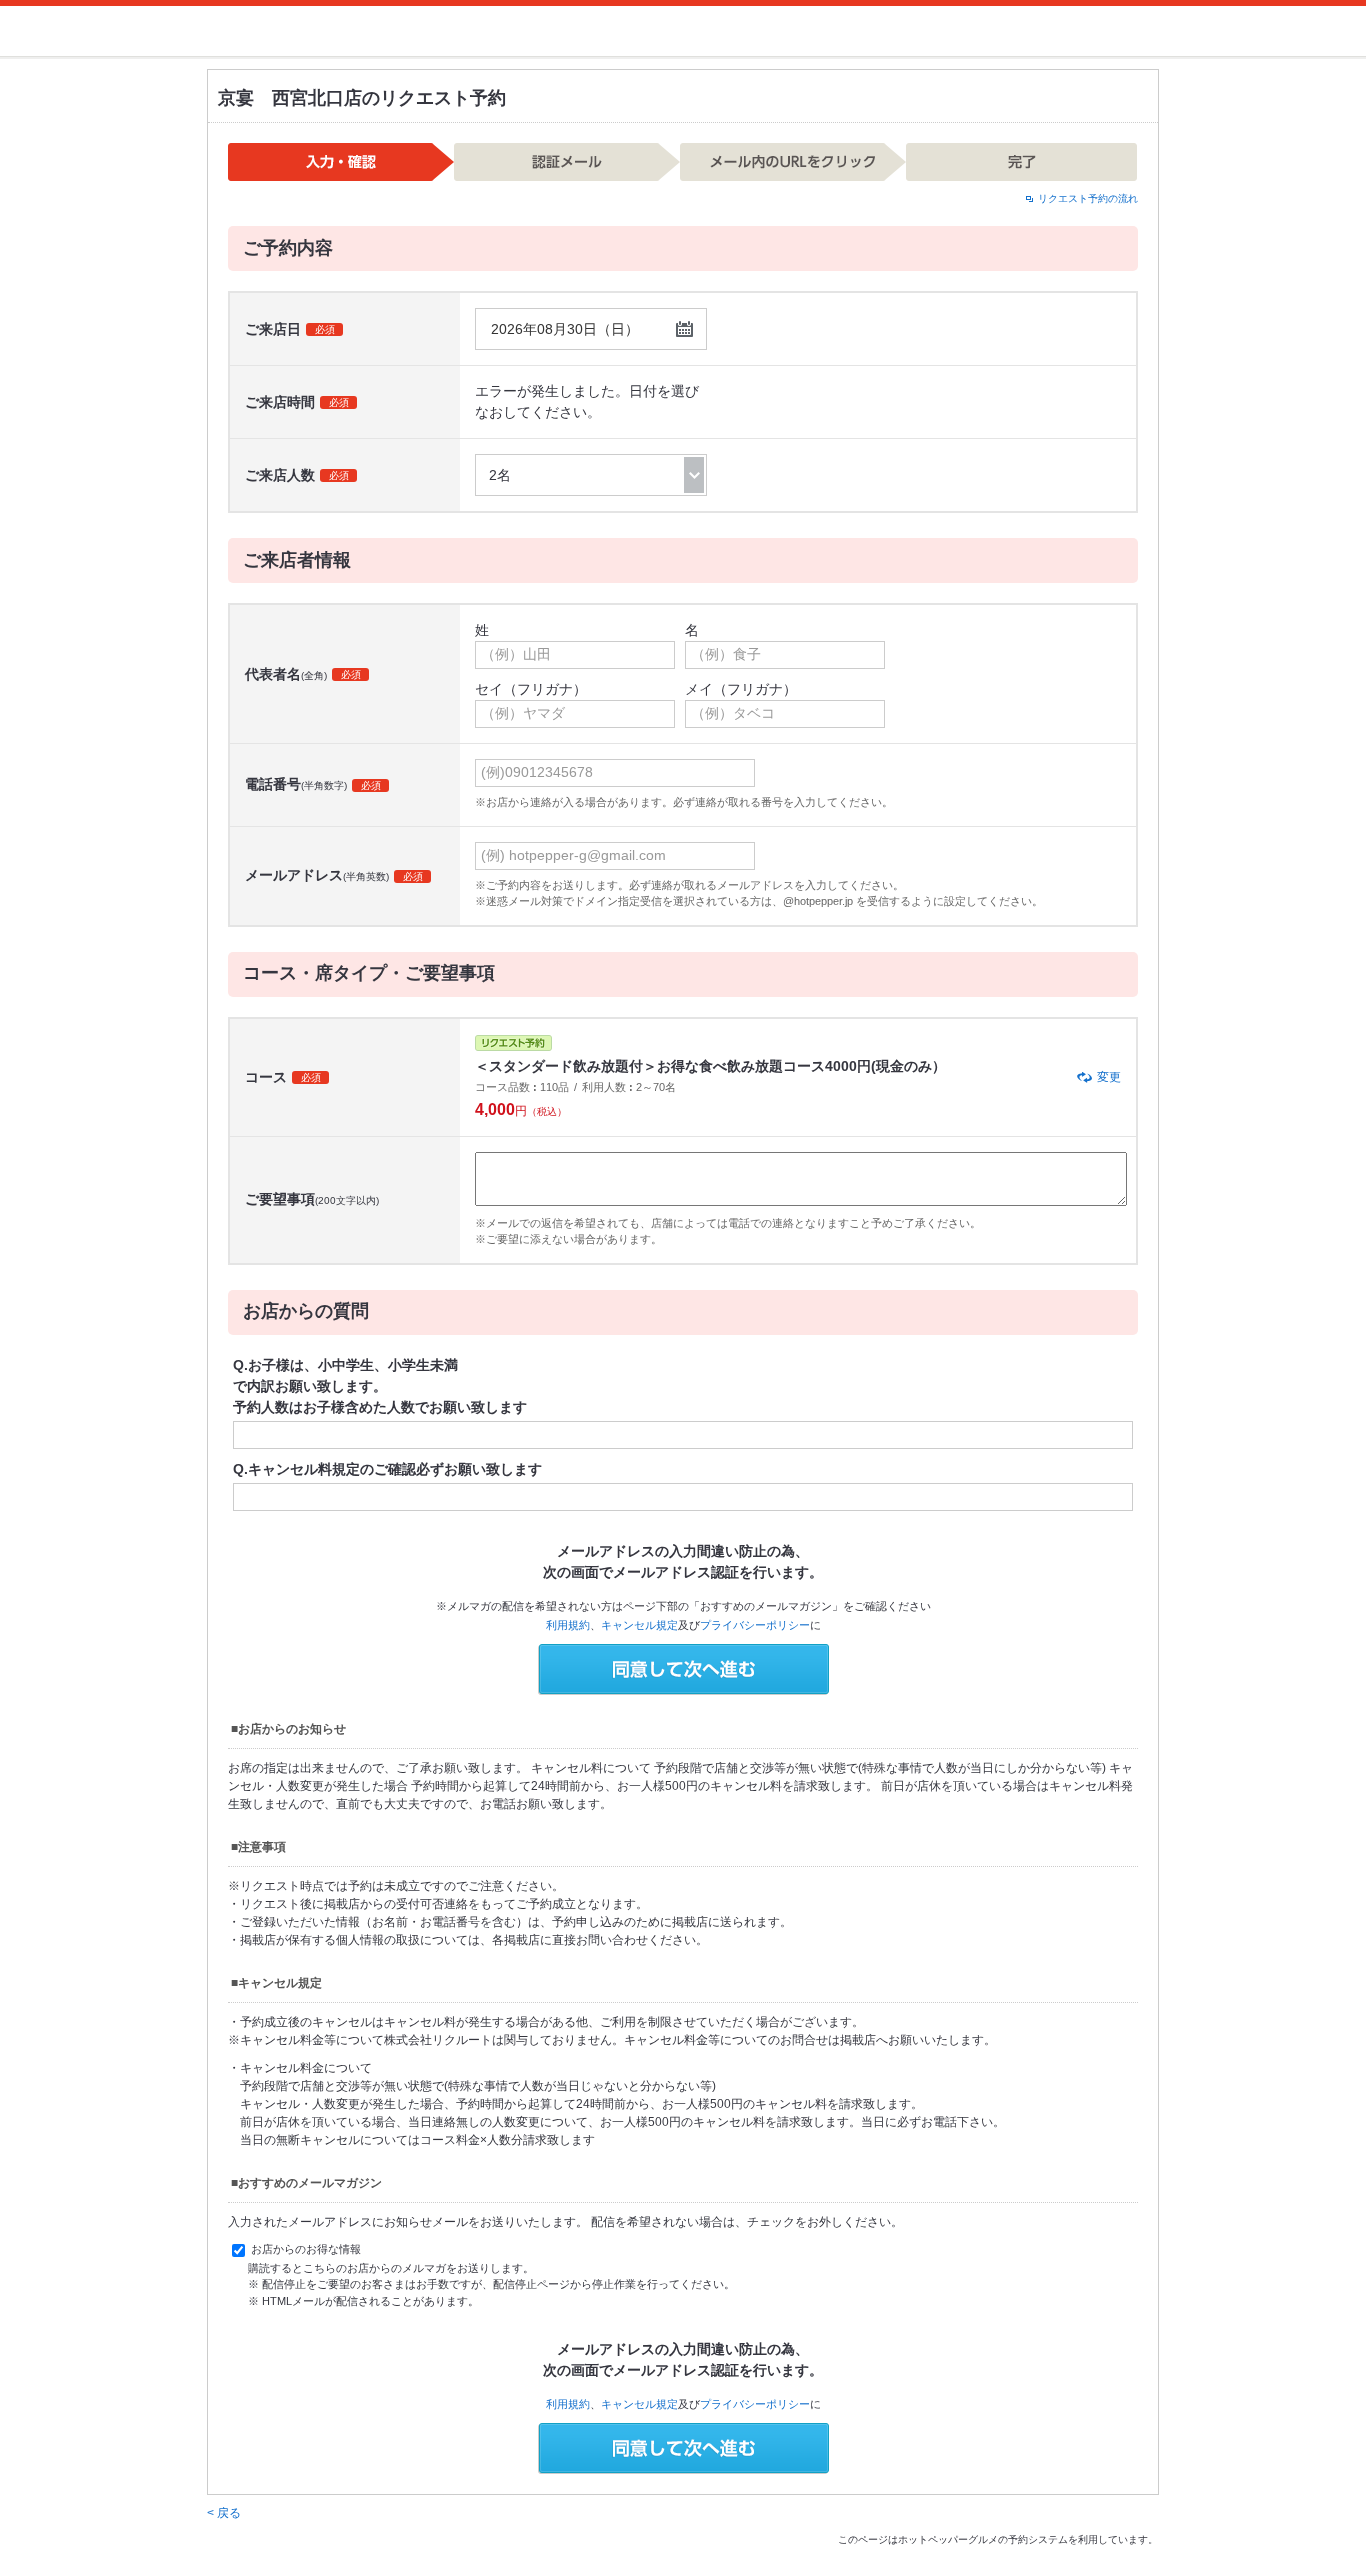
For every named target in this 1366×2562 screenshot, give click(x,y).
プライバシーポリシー (755, 1625)
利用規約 (568, 1625)
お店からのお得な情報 (304, 2249)
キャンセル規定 (639, 1625)
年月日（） (565, 329)
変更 (1109, 1077)
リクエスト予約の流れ (1088, 198)
